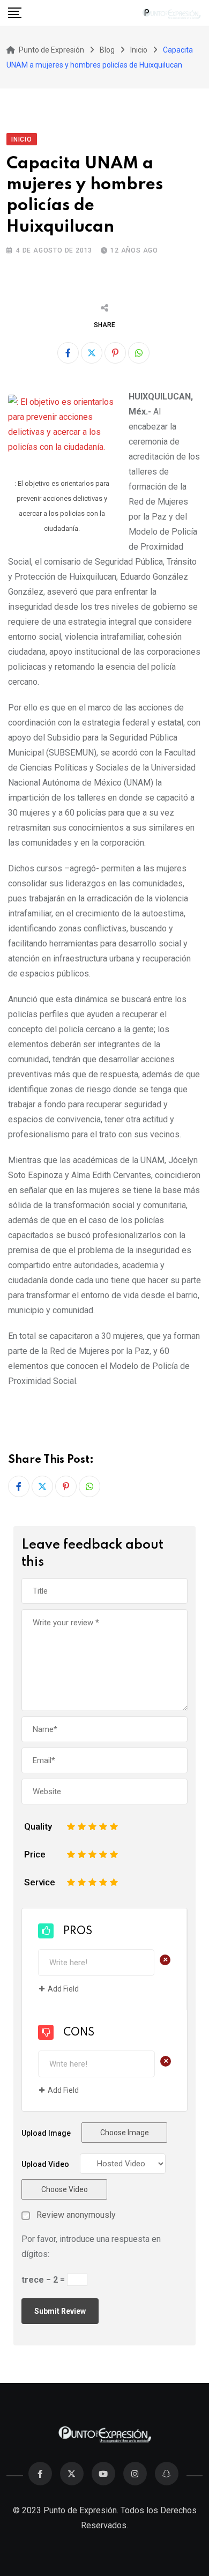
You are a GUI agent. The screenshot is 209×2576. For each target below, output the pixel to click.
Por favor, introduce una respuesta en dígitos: (91, 2246)
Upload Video (45, 2164)
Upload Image (46, 2133)
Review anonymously (76, 2215)
